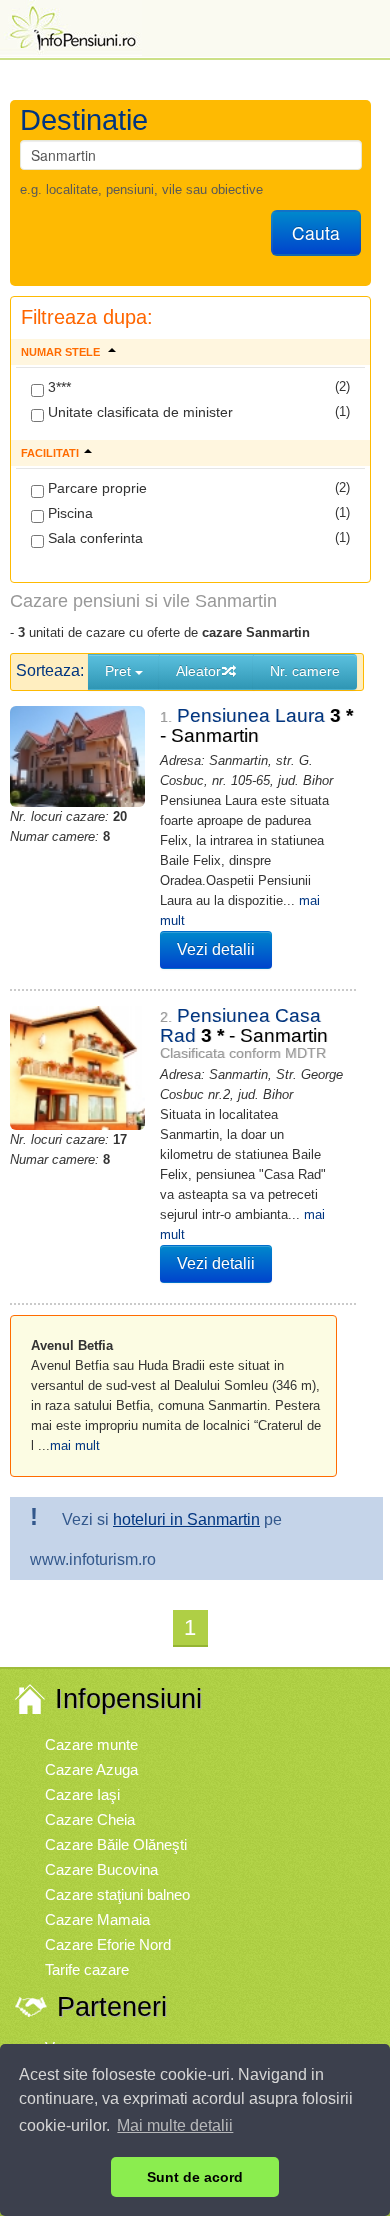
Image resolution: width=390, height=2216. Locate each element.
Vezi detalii (216, 949)
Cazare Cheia (90, 1819)
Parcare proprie (95, 488)
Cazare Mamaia (97, 1919)
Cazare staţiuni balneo (117, 1894)
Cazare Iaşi (82, 1794)
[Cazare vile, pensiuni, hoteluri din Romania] (71, 26)
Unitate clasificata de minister (138, 412)
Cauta (316, 232)
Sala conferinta (93, 538)
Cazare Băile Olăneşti (116, 1844)
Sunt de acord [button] (195, 2177)
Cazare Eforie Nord (108, 1944)
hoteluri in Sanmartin (186, 1519)
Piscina (68, 513)
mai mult (75, 1445)
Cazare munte (91, 1744)
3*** (57, 387)
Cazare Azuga (91, 1769)
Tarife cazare (87, 1969)
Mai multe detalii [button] (175, 2125)
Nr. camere (305, 671)
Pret (120, 671)
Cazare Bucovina (101, 1869)
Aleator (198, 671)
